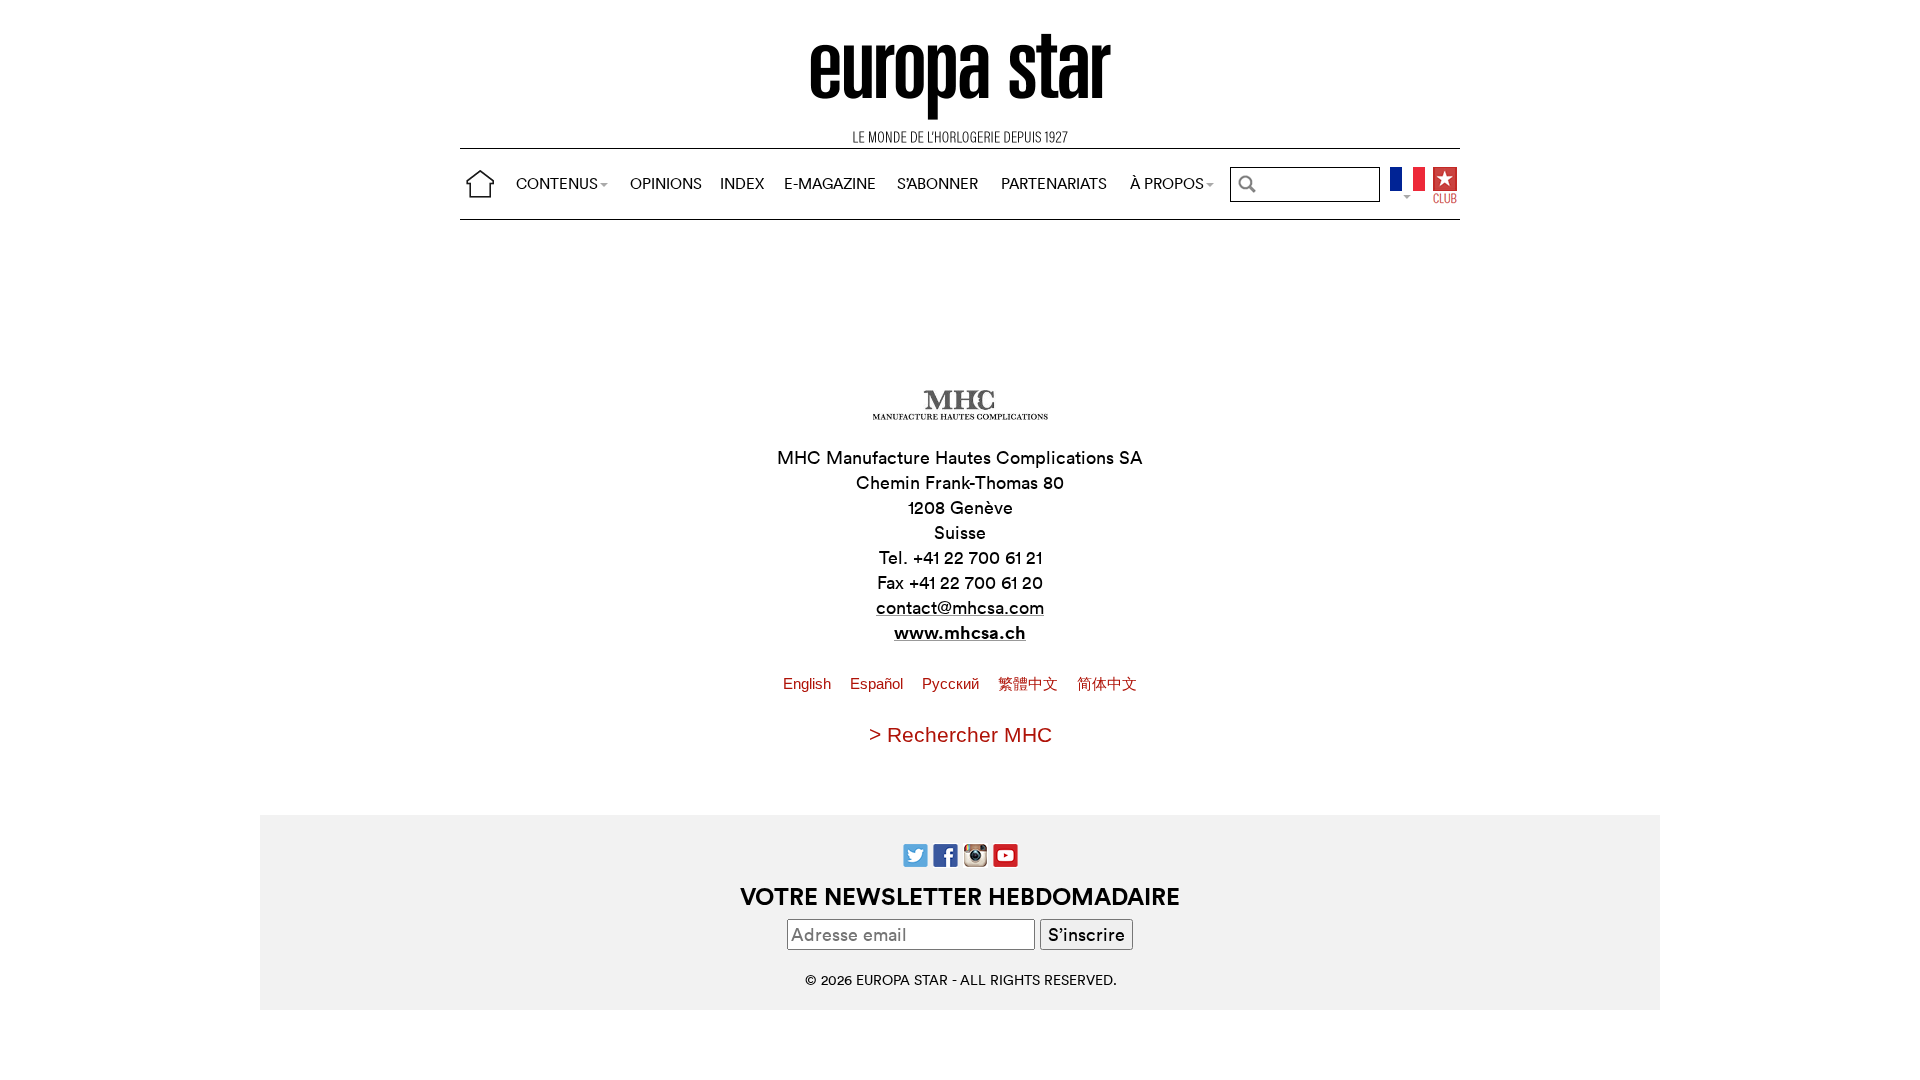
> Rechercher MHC (960, 734)
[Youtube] (1005, 852)
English (809, 684)
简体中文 (1107, 684)
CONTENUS (557, 183)
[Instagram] (975, 852)
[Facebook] (945, 852)
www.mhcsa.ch (960, 632)
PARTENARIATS (1054, 183)
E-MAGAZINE (830, 183)
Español (878, 684)
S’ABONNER (937, 183)
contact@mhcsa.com (960, 607)
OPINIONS (666, 183)
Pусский (952, 684)
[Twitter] (915, 852)
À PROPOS (1167, 183)
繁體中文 (1030, 684)
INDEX (742, 183)
